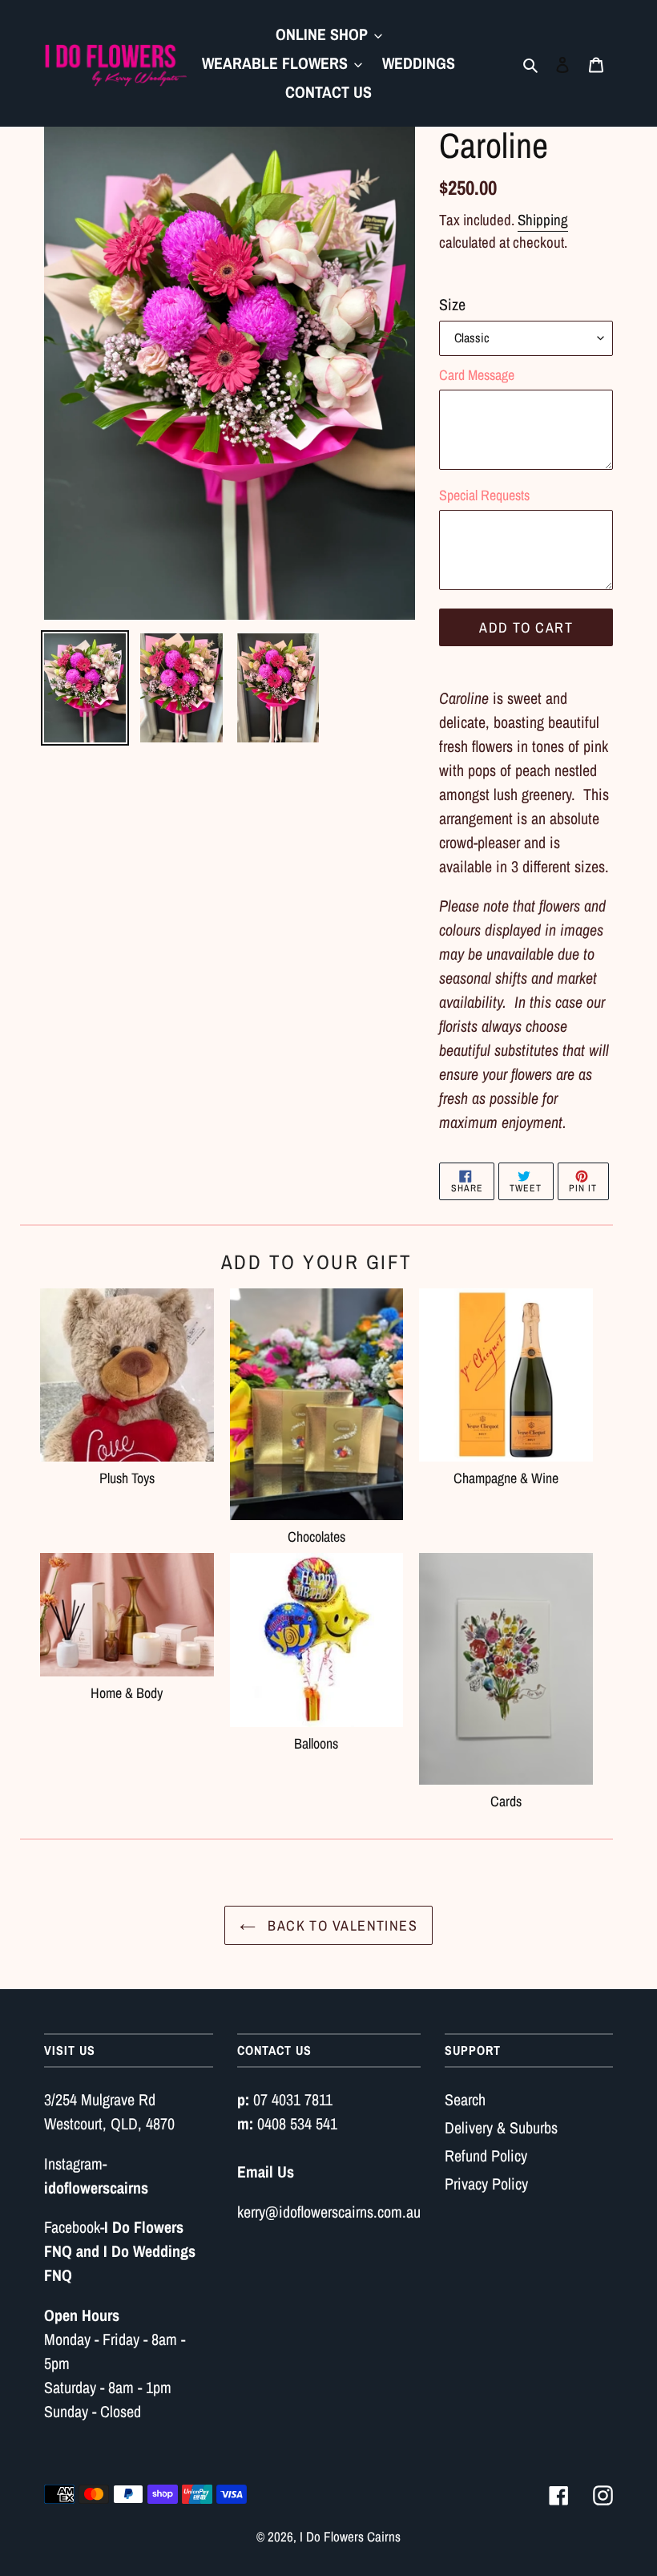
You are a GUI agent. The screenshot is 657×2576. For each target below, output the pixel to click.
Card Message (477, 375)
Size (452, 304)
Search (465, 2099)
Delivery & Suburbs (501, 2127)
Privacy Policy (486, 2184)
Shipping (543, 220)
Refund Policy (486, 2155)
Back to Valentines (341, 1925)
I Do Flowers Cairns (350, 2536)
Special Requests (484, 495)
